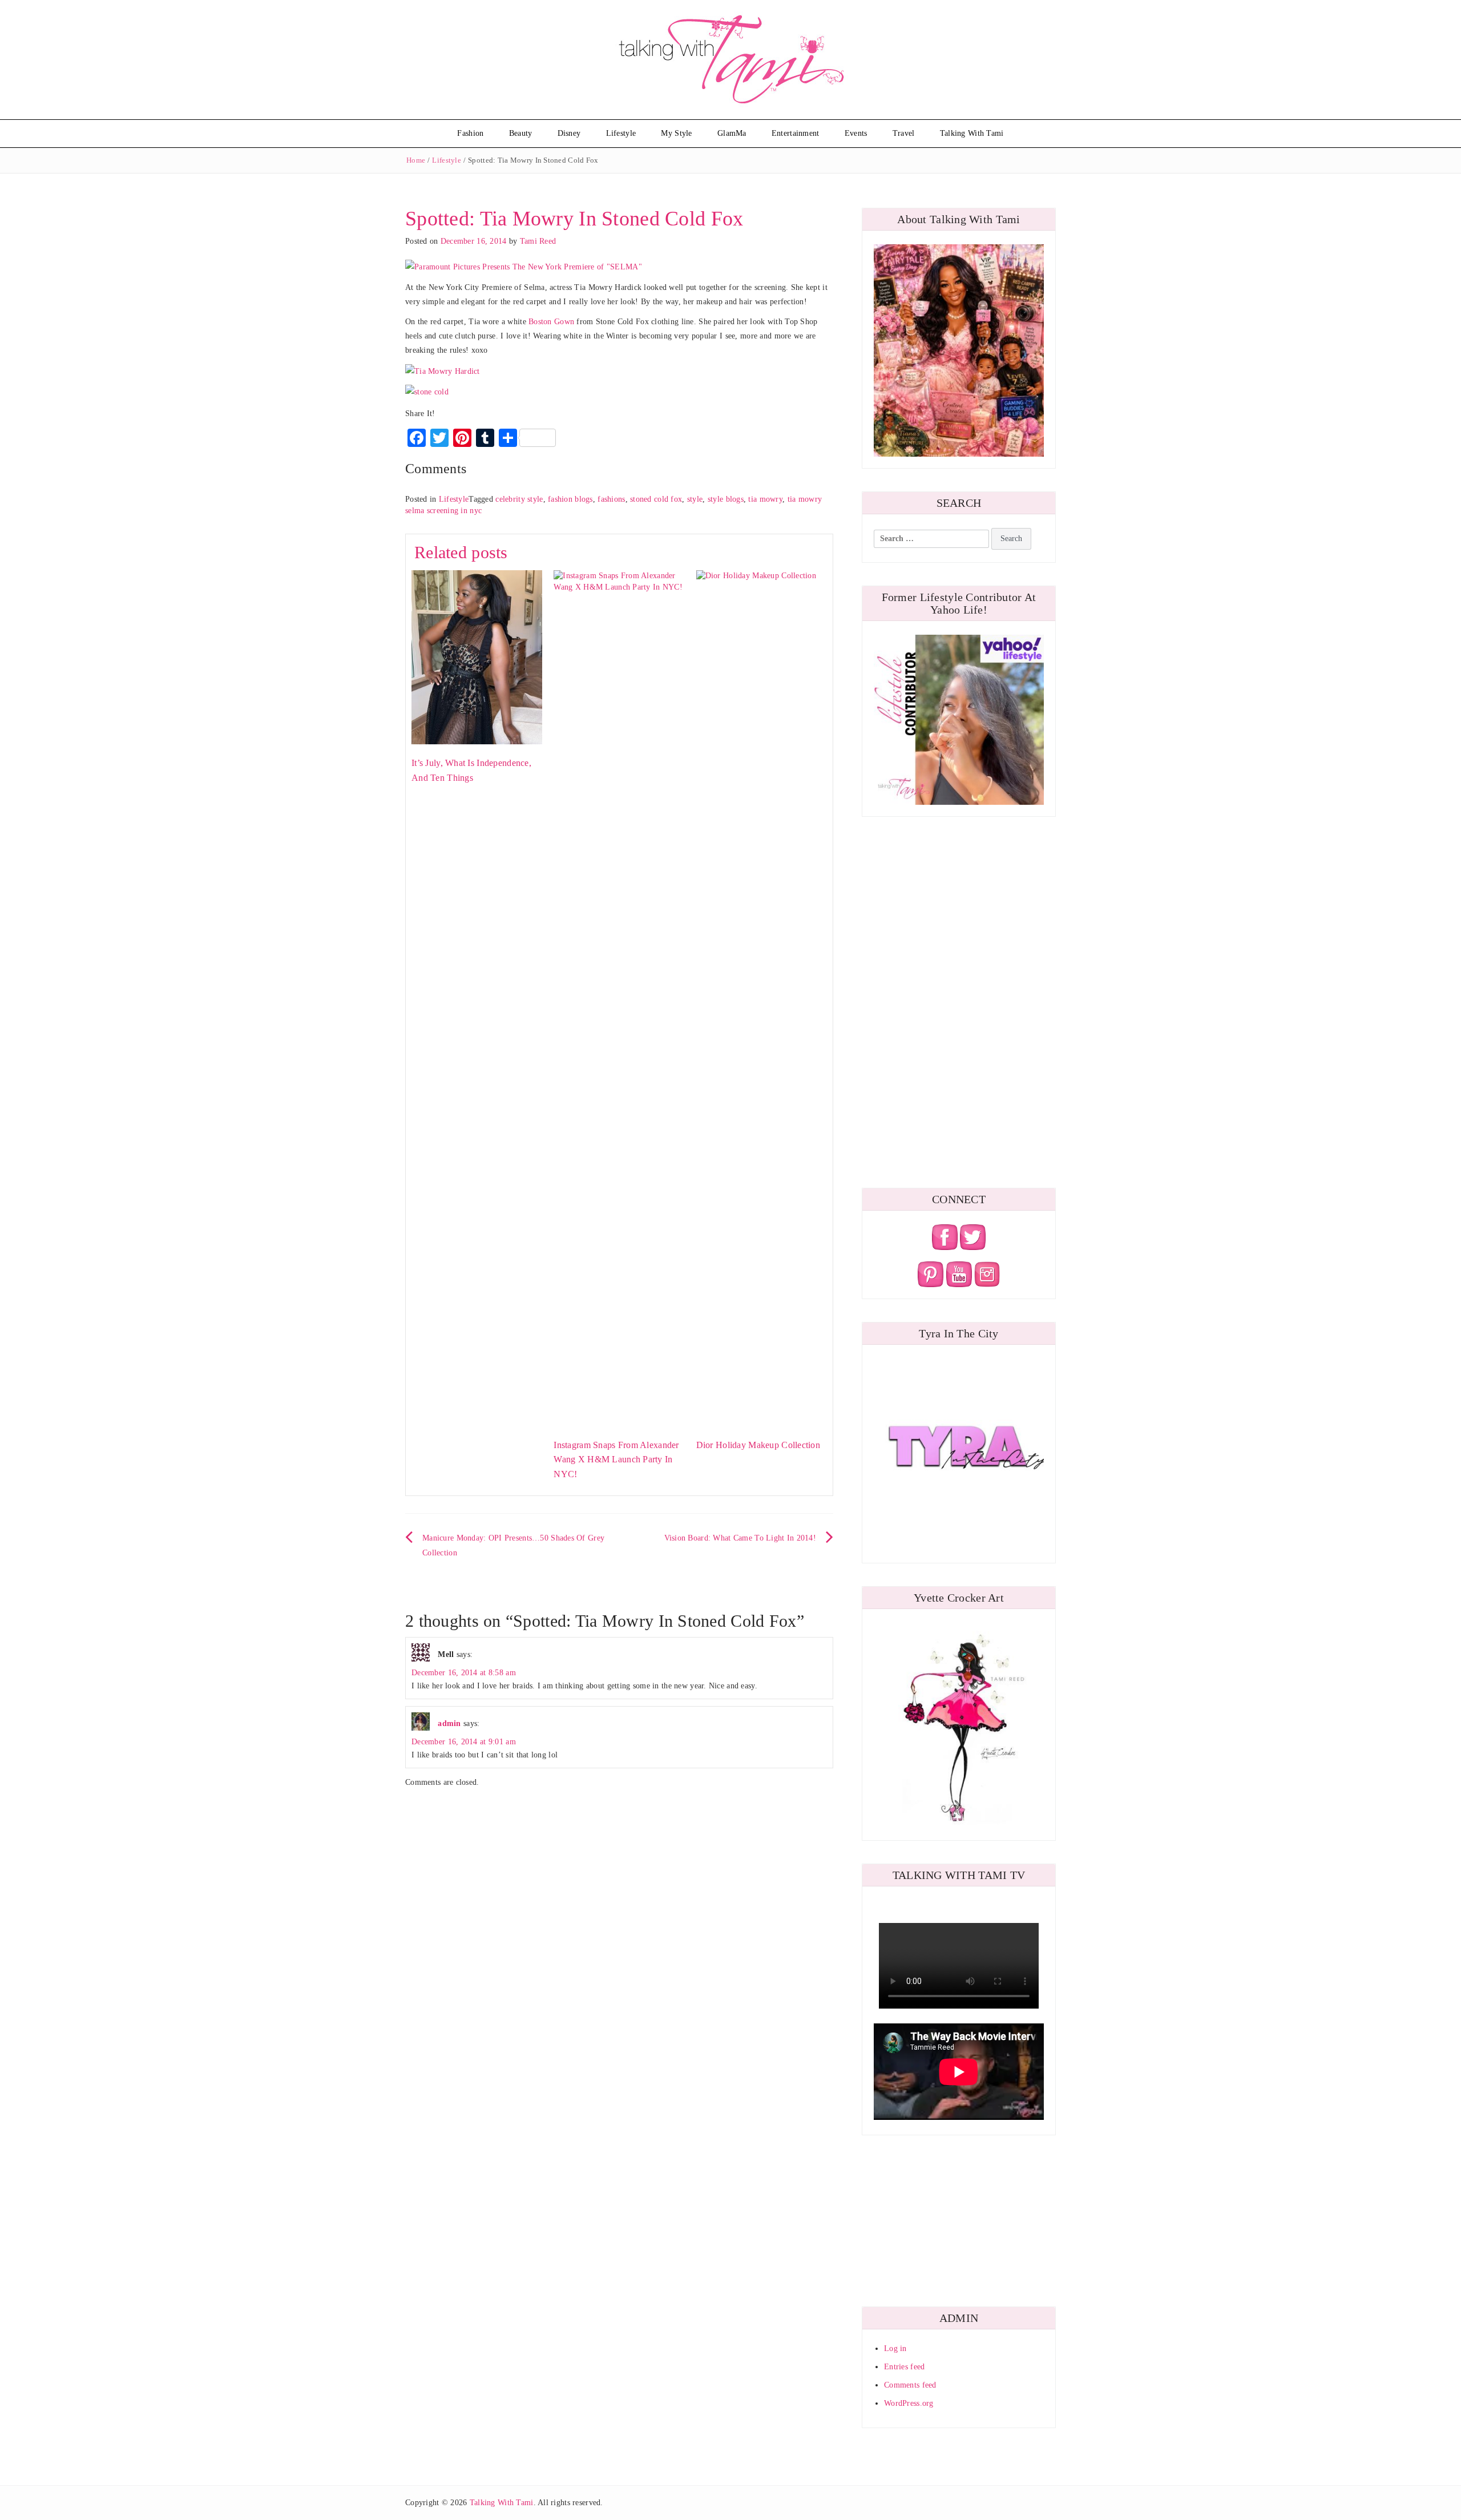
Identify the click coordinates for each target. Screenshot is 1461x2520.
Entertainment (796, 133)
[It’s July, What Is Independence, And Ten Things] (477, 657)
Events (856, 133)
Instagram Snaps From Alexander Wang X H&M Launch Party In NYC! (616, 1459)
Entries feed (904, 2367)
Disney (569, 133)
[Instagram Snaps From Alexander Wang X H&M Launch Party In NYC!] (619, 997)
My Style (676, 133)
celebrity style (519, 499)
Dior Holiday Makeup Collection (758, 1445)
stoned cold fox (656, 499)
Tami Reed (538, 241)
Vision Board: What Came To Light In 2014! (740, 1538)
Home (416, 160)
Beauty (521, 133)
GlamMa (732, 133)
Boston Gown (551, 322)
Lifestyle (621, 133)
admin (449, 1723)
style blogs (726, 499)
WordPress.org (909, 2403)
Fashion (470, 133)
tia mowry (765, 499)
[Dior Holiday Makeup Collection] (762, 997)
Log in (895, 2348)
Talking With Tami (972, 133)
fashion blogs (570, 499)
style (695, 499)
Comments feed (910, 2385)
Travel (904, 133)
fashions (611, 499)
